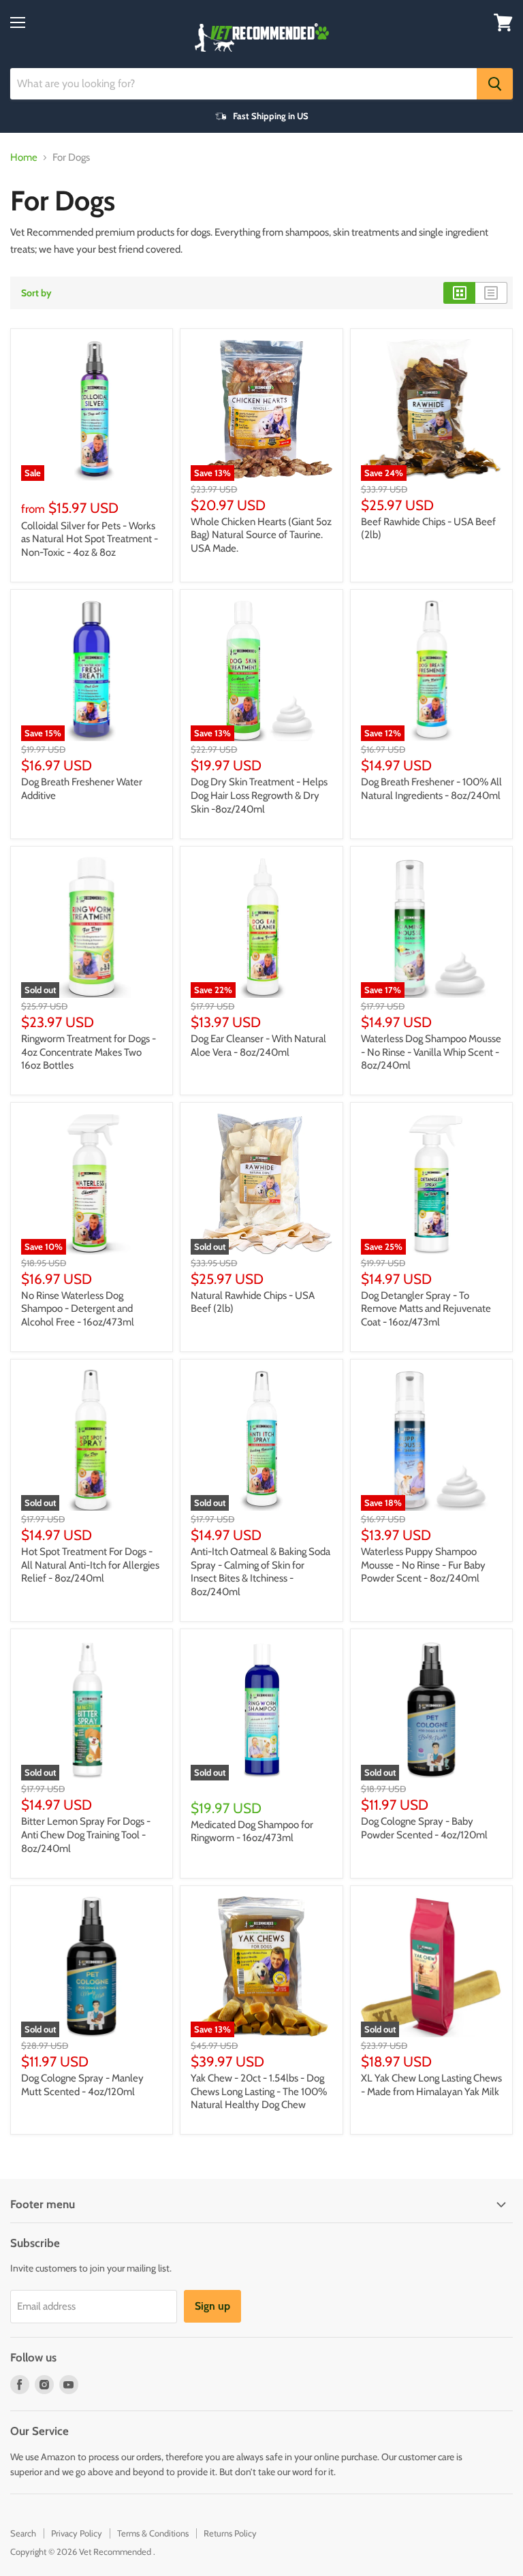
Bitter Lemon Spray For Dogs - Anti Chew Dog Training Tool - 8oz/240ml (86, 1835)
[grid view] (459, 293)
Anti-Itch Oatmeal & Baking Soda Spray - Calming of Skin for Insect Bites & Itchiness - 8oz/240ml (260, 1572)
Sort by (36, 293)
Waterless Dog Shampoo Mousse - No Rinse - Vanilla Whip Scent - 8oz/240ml (431, 1052)
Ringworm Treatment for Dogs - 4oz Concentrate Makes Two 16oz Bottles (89, 1052)
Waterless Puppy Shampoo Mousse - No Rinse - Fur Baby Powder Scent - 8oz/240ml (423, 1565)
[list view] (491, 293)
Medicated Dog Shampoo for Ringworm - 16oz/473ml (252, 1832)
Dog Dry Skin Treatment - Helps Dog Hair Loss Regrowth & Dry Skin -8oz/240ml (259, 795)
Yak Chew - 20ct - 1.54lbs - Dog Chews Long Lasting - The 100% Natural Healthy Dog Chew (259, 2091)
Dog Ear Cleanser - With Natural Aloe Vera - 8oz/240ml (258, 1046)
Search (23, 2533)
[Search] (495, 84)
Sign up (212, 2306)
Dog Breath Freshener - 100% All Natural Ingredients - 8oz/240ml (431, 789)
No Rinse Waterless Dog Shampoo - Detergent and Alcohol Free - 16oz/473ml (78, 1309)
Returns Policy (230, 2533)
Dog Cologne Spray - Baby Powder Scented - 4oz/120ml (424, 1828)
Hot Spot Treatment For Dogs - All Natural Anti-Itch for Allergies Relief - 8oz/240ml (90, 1565)
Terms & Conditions (153, 2533)
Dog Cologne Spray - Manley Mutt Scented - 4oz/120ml (82, 2085)
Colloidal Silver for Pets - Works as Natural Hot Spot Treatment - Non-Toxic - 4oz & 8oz (90, 539)
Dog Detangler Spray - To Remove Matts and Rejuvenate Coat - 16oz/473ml (426, 1309)
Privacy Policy (77, 2533)
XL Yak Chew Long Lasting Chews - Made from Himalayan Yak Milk (431, 2085)
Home (24, 158)
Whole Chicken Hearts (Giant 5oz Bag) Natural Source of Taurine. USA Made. (261, 535)
